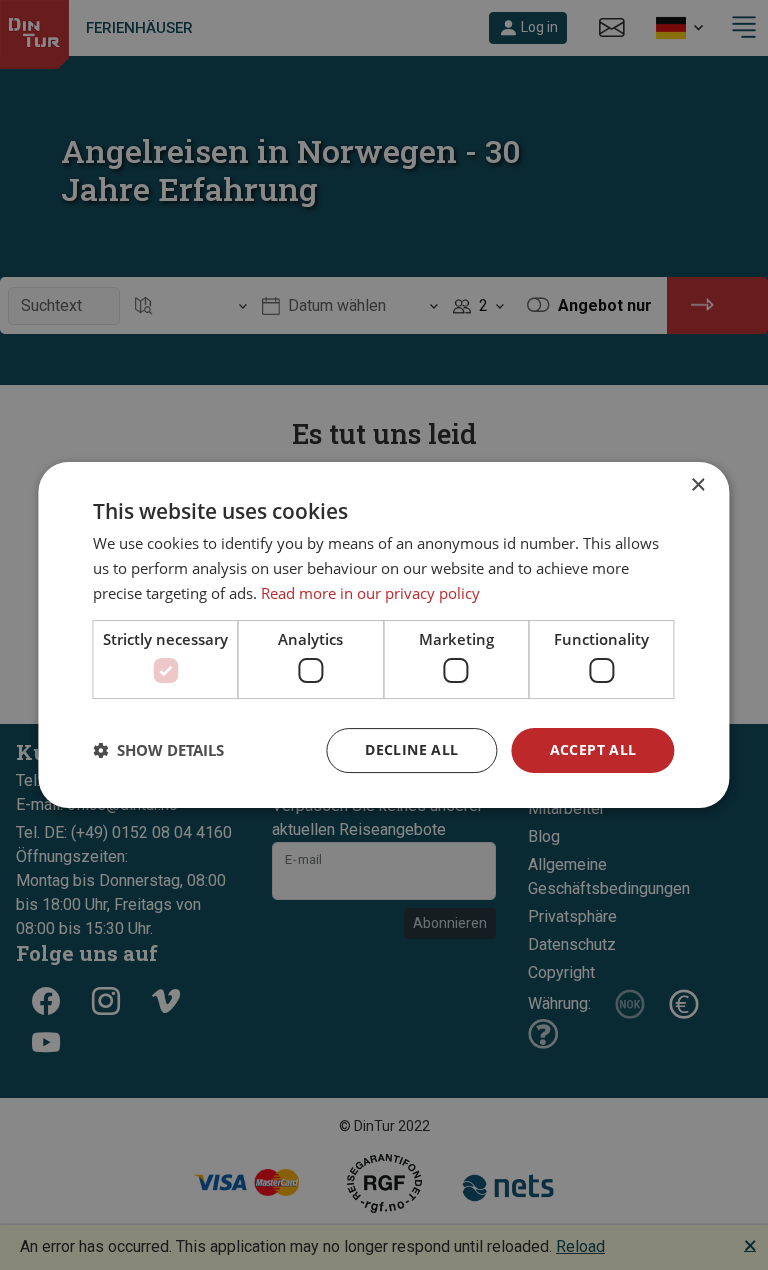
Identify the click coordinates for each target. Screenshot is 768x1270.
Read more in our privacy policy (370, 593)
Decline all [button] (411, 749)
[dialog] (383, 635)
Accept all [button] (593, 749)
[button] (158, 751)
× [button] (697, 485)
